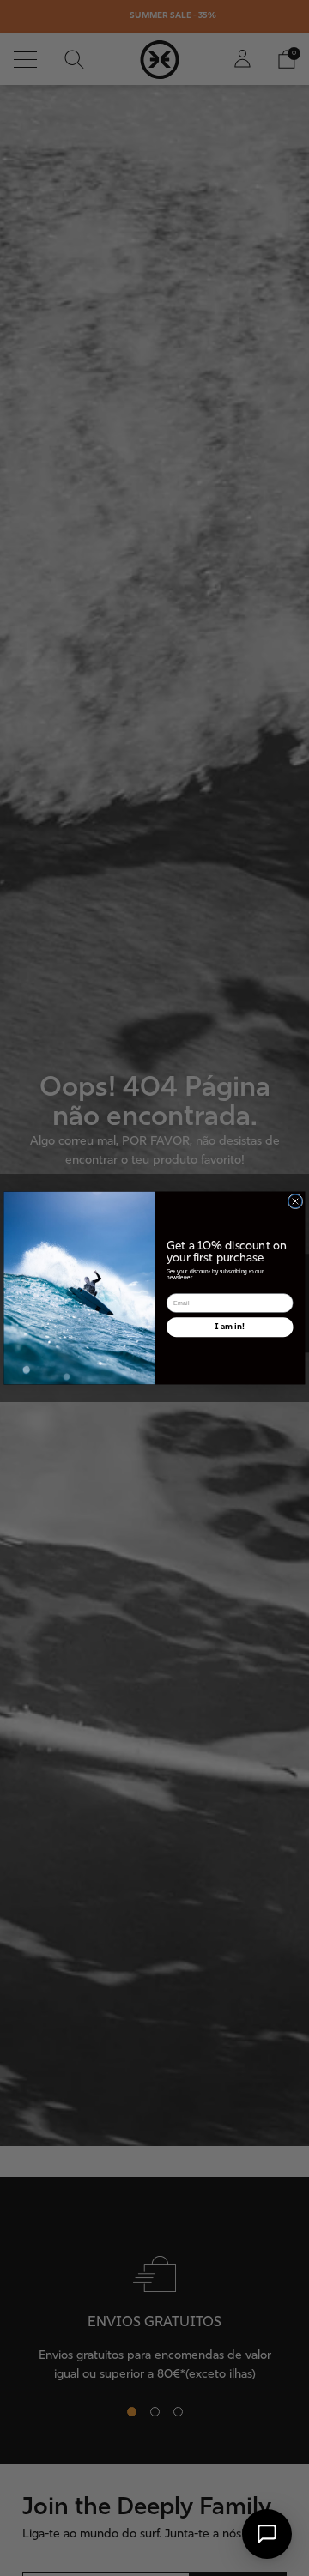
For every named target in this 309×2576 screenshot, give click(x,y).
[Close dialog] (295, 1201)
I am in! (230, 1327)
